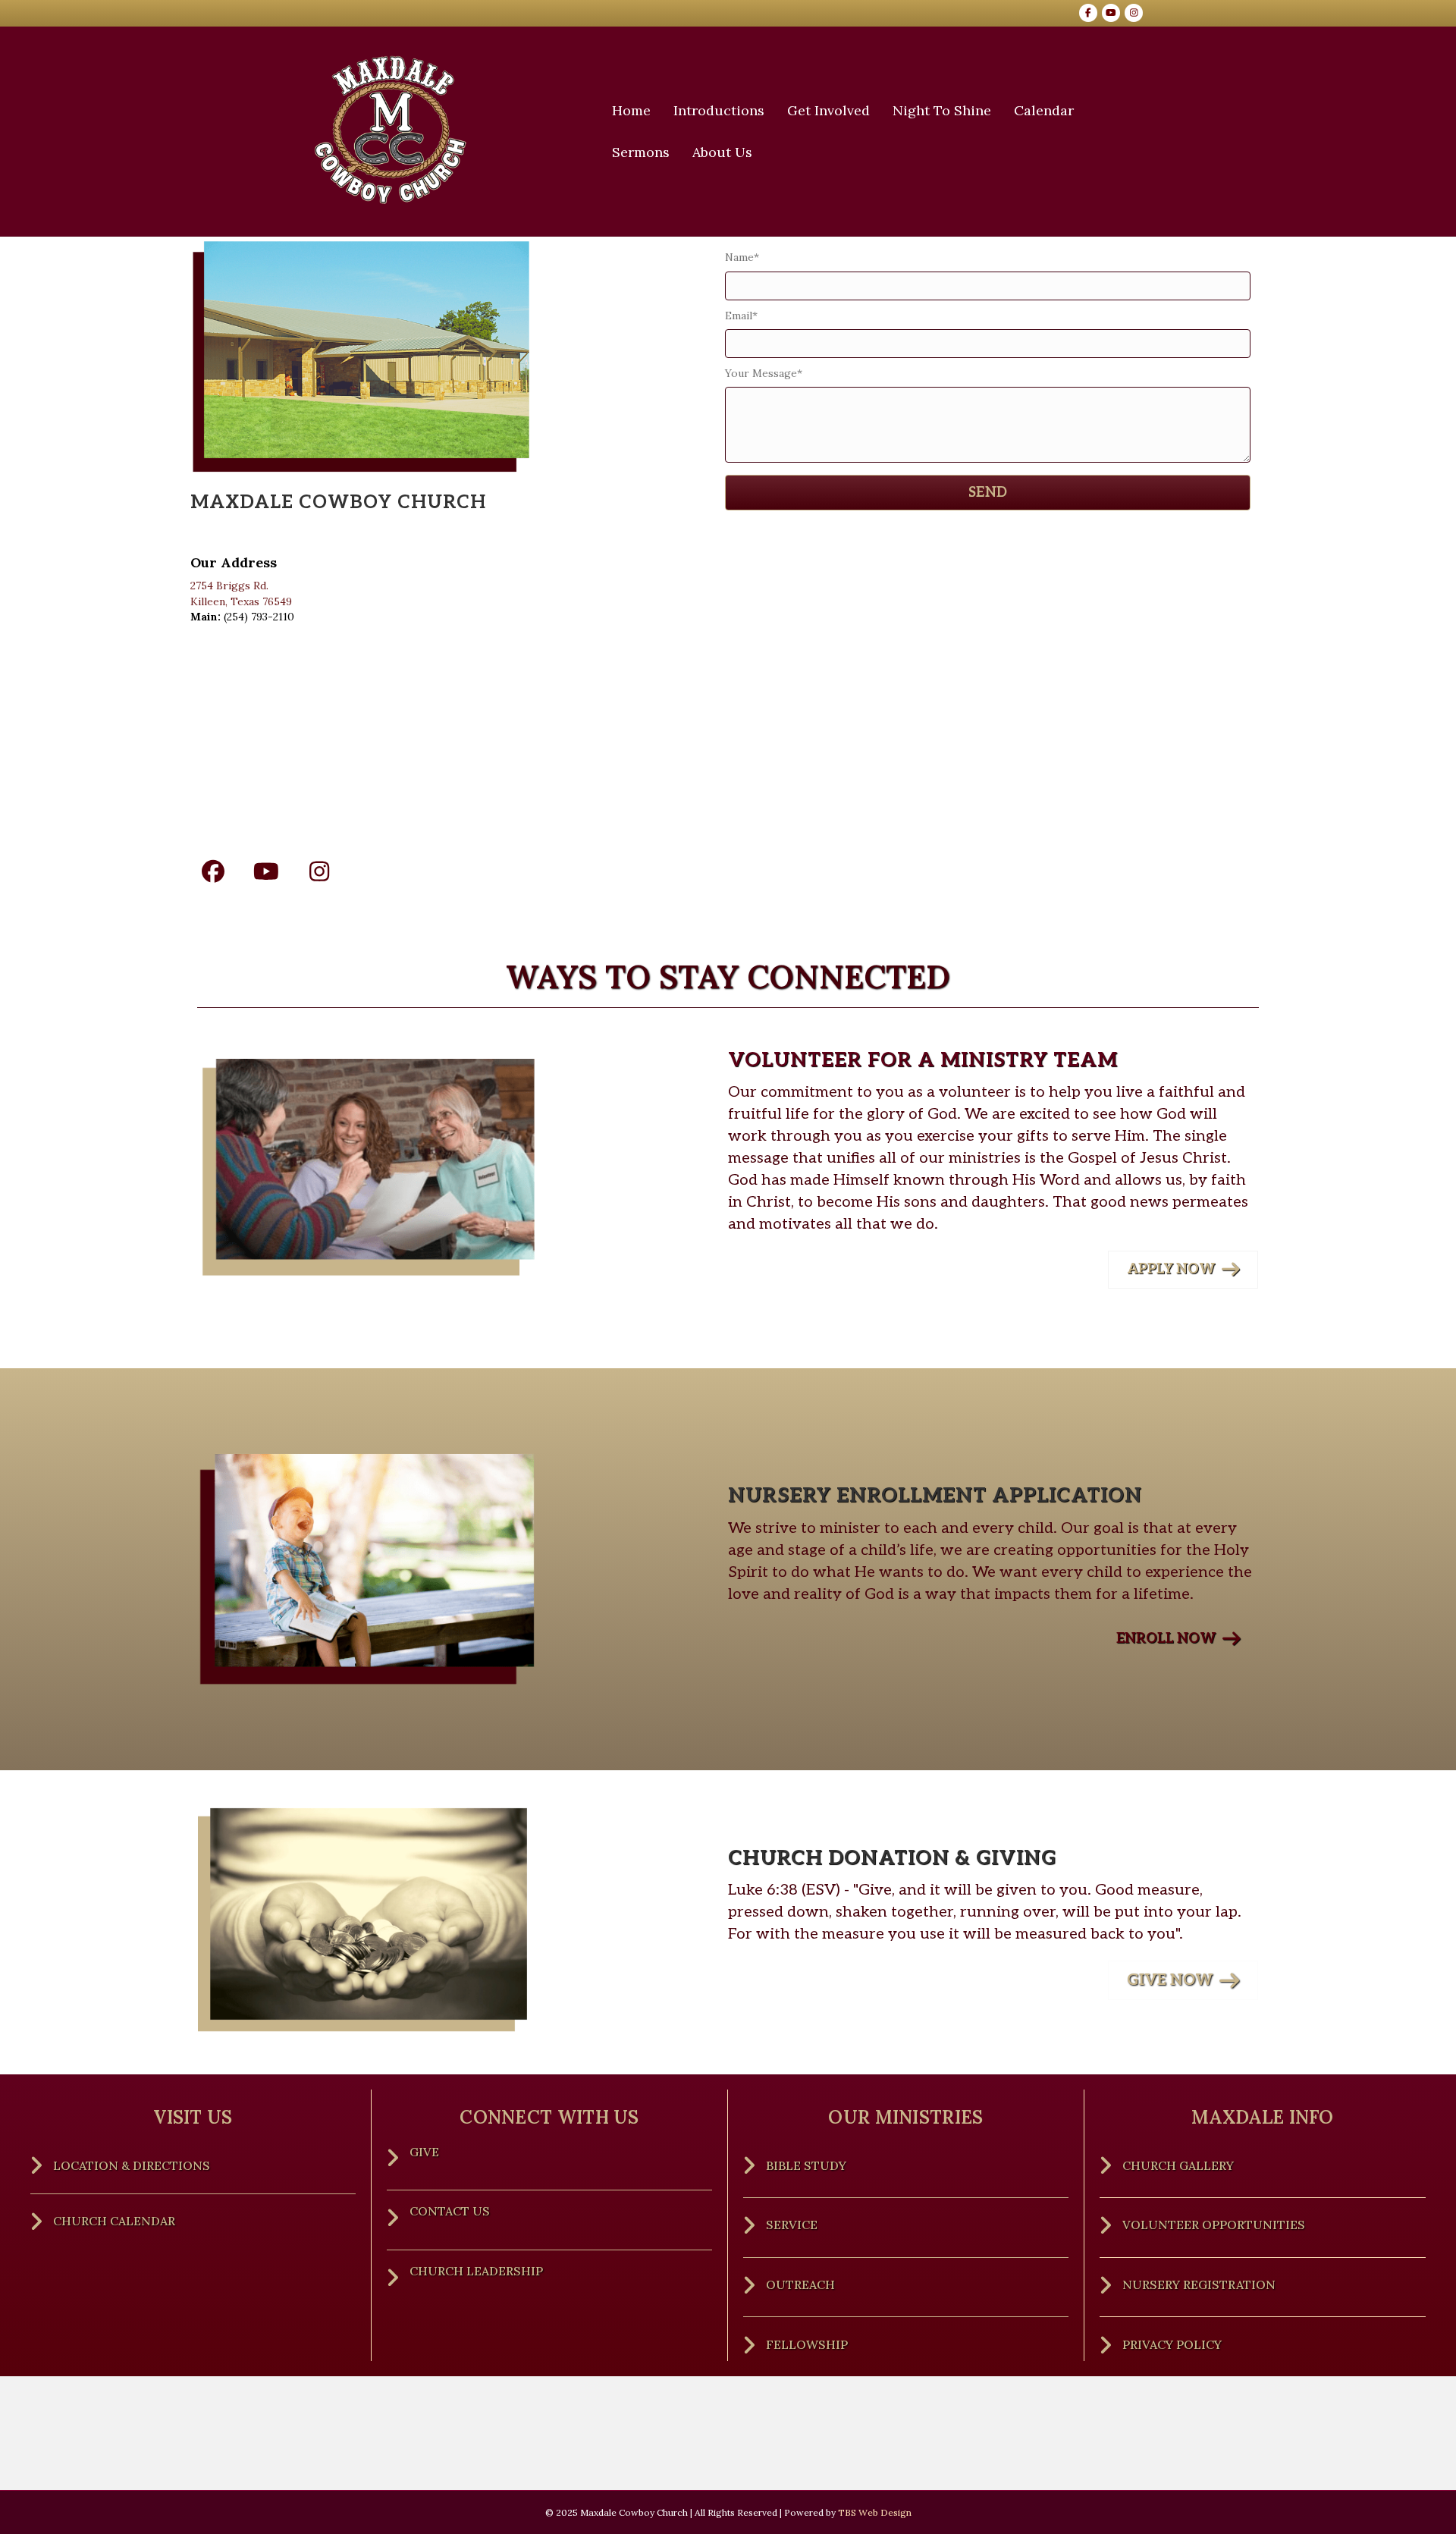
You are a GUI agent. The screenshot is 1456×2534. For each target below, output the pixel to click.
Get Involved (828, 110)
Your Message (761, 373)
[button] (213, 871)
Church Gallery (1178, 2165)
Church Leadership (476, 2271)
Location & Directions (132, 2165)
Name (739, 257)
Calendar (1044, 110)
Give (424, 2152)
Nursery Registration (1200, 2284)
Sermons (641, 152)
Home (631, 110)
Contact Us (450, 2211)
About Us (722, 152)
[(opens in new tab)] (369, 1921)
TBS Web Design (875, 2512)
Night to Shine (942, 110)
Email (739, 316)
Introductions (719, 110)
